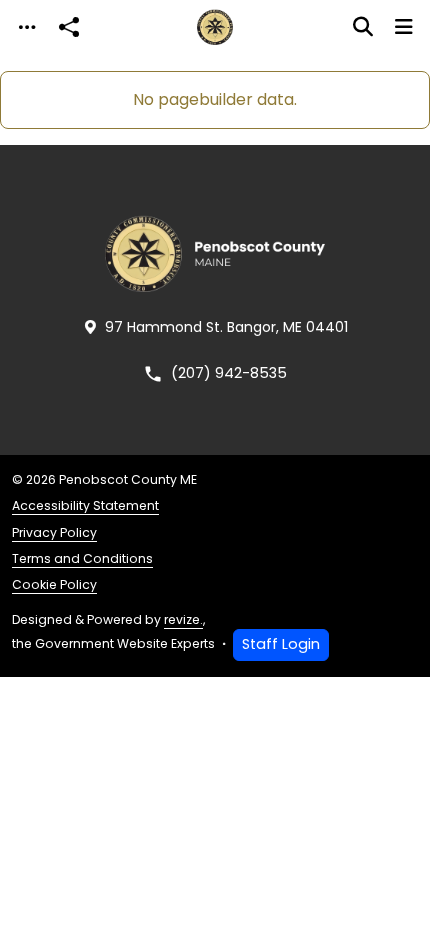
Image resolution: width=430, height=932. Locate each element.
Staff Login (281, 644)
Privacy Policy (54, 532)
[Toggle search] (363, 27)
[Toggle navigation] (27, 27)
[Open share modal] (69, 27)
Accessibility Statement (85, 505)
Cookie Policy (54, 584)
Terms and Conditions (82, 558)
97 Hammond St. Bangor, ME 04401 (226, 327)
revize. (183, 619)
